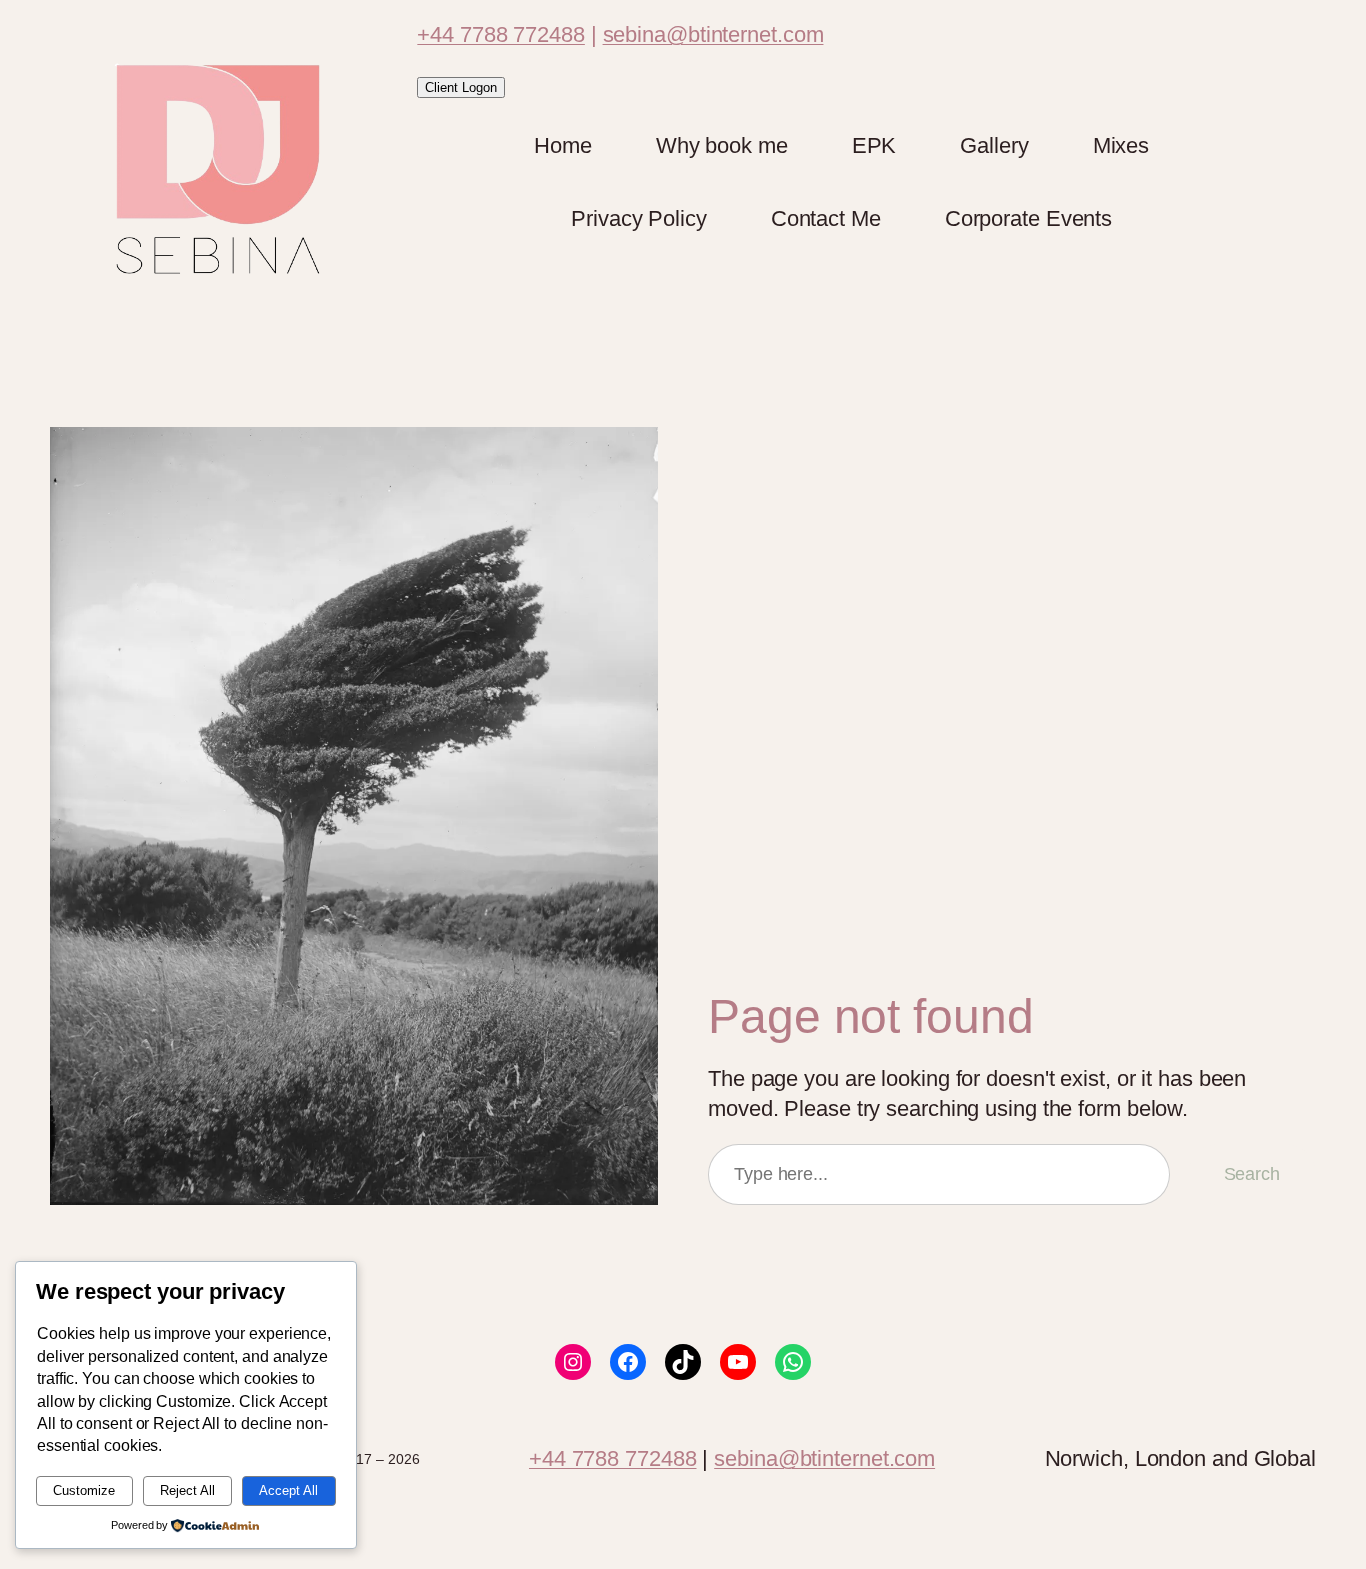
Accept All (288, 1490)
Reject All (187, 1490)
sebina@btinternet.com (713, 34)
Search (1252, 1174)
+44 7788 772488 (501, 34)
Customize (84, 1490)
